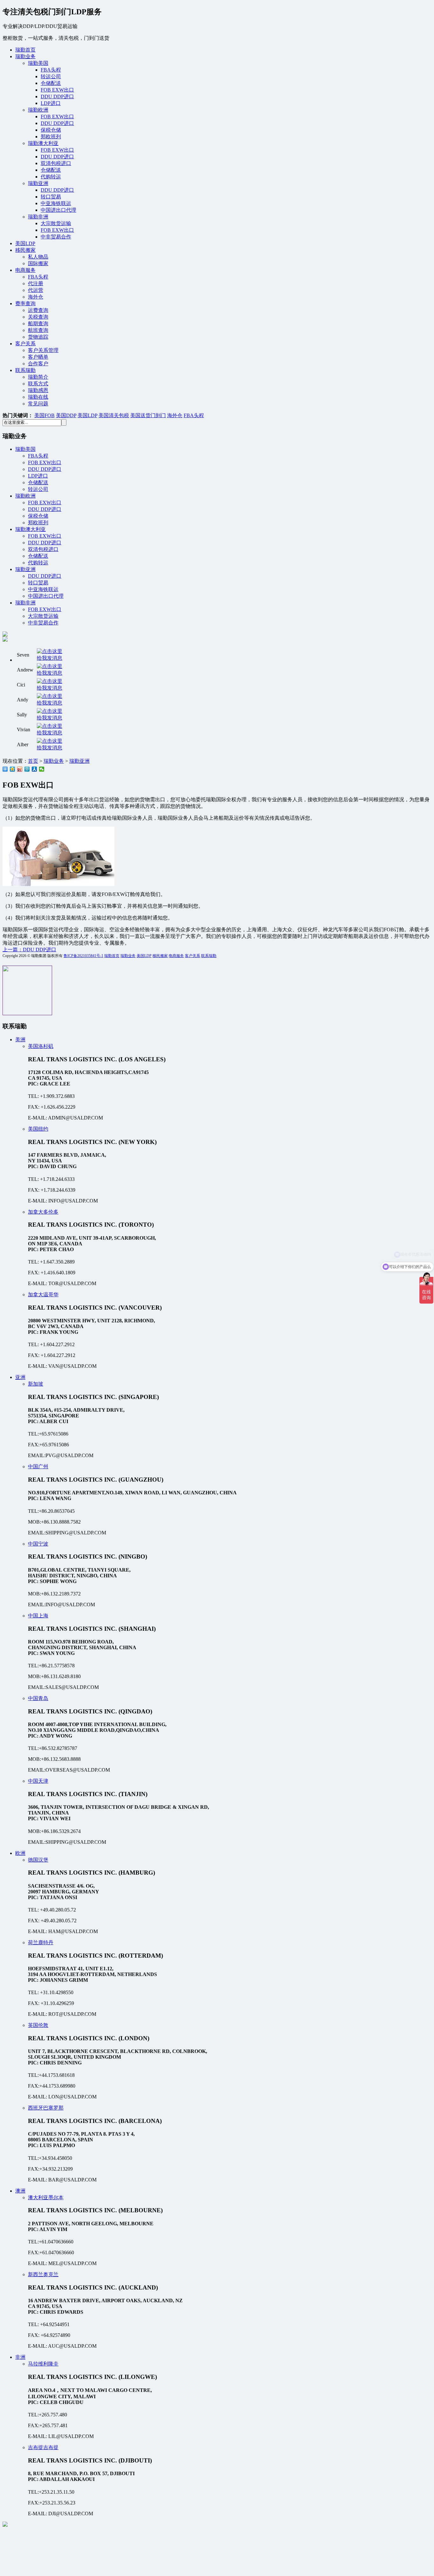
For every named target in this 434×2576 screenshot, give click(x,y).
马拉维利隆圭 (43, 2364)
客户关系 (25, 344)
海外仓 (36, 297)
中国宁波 (38, 1544)
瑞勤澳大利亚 (43, 143)
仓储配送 (51, 83)
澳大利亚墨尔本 (46, 2197)
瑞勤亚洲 (38, 183)
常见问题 (38, 404)
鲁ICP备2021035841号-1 (83, 956)
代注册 (36, 283)
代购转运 (51, 177)
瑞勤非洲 (38, 217)
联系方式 (38, 384)
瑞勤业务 (25, 56)
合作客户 (38, 364)
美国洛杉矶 (41, 1046)
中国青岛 (38, 1698)
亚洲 (20, 1377)
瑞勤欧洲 (38, 110)
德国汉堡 (38, 1860)
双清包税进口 (56, 163)
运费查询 (38, 310)
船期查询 (38, 324)
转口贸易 (51, 197)
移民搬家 (25, 250)
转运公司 (51, 76)
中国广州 (38, 1467)
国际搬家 (38, 263)
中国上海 (38, 1616)
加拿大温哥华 (43, 1295)
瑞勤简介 (38, 377)
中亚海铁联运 (56, 203)
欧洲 (20, 1853)
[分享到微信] (42, 769)
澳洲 (20, 2191)
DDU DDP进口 (57, 96)
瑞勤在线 (38, 397)
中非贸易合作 (56, 237)
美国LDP (25, 243)
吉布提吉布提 (43, 2447)
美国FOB (44, 415)
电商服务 (25, 270)
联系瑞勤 (25, 370)
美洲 (20, 1040)
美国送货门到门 (148, 415)
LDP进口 (51, 103)
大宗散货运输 (56, 223)
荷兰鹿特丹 (41, 1942)
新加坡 (36, 1384)
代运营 (36, 290)
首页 (33, 761)
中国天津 (38, 1781)
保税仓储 (51, 130)
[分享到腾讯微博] (27, 769)
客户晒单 (38, 357)
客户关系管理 (43, 350)
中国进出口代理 (58, 210)
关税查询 (38, 317)
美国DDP (66, 415)
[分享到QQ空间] (13, 769)
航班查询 (38, 330)
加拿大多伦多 (43, 1212)
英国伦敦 (38, 2025)
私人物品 (38, 257)
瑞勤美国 (38, 63)
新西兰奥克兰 (43, 2274)
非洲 (20, 2357)
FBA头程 (51, 70)
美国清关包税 (114, 415)
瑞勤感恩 (38, 390)
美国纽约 (38, 1129)
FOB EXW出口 (57, 90)
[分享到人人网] (34, 769)
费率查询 (25, 303)
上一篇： (29, 950)
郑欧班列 (51, 137)
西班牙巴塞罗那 (46, 2108)
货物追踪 (38, 337)
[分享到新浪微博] (20, 769)
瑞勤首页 (25, 50)
